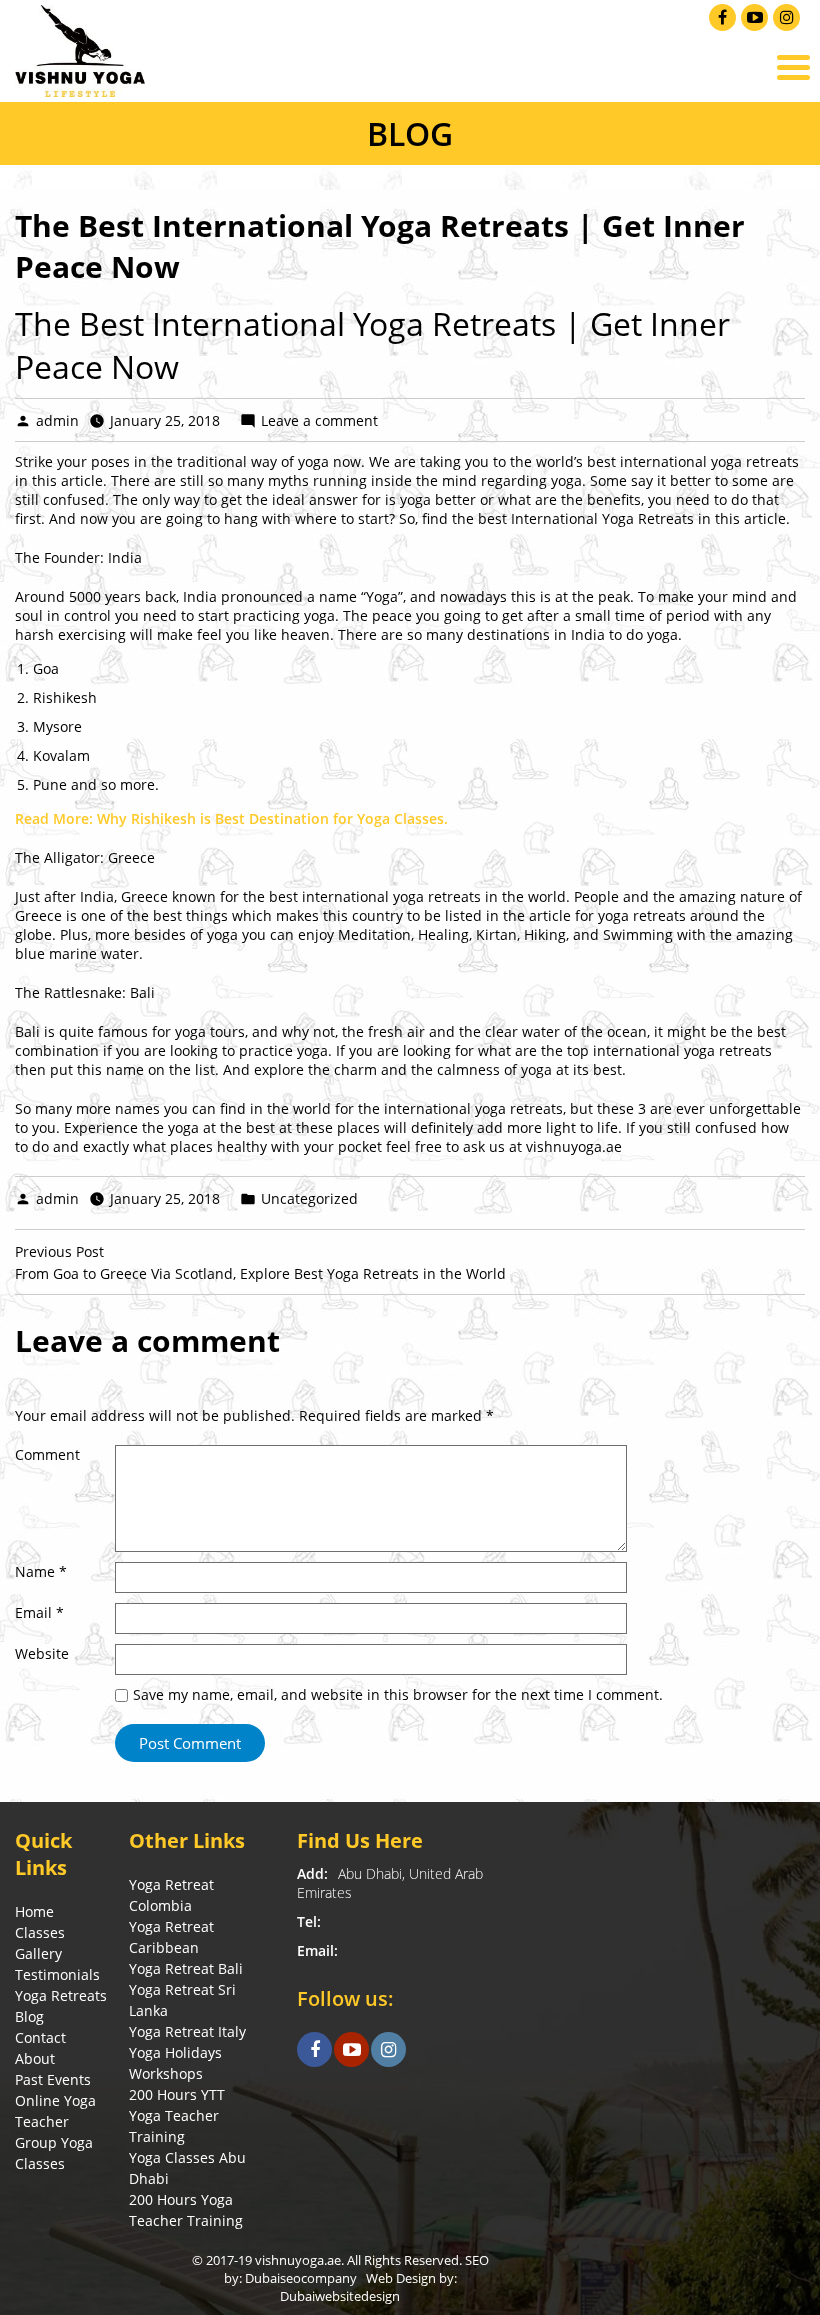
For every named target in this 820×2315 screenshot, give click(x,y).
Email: (317, 1950)
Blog (29, 2016)
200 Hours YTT (177, 2094)
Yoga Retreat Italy (187, 2031)
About (35, 2058)
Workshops (166, 2073)
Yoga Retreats (61, 1995)
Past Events (53, 2079)
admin (57, 420)
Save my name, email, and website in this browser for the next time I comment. (398, 1694)
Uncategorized (309, 1198)
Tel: (309, 1921)
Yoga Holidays (175, 2052)
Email (39, 1612)
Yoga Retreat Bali (186, 1968)
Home (34, 1911)
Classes (40, 1932)
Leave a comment (319, 420)
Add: (312, 1873)
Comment (47, 1454)
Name (41, 1571)
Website (42, 1653)
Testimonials (57, 1974)
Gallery (38, 1953)
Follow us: (345, 1998)
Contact (40, 2037)
